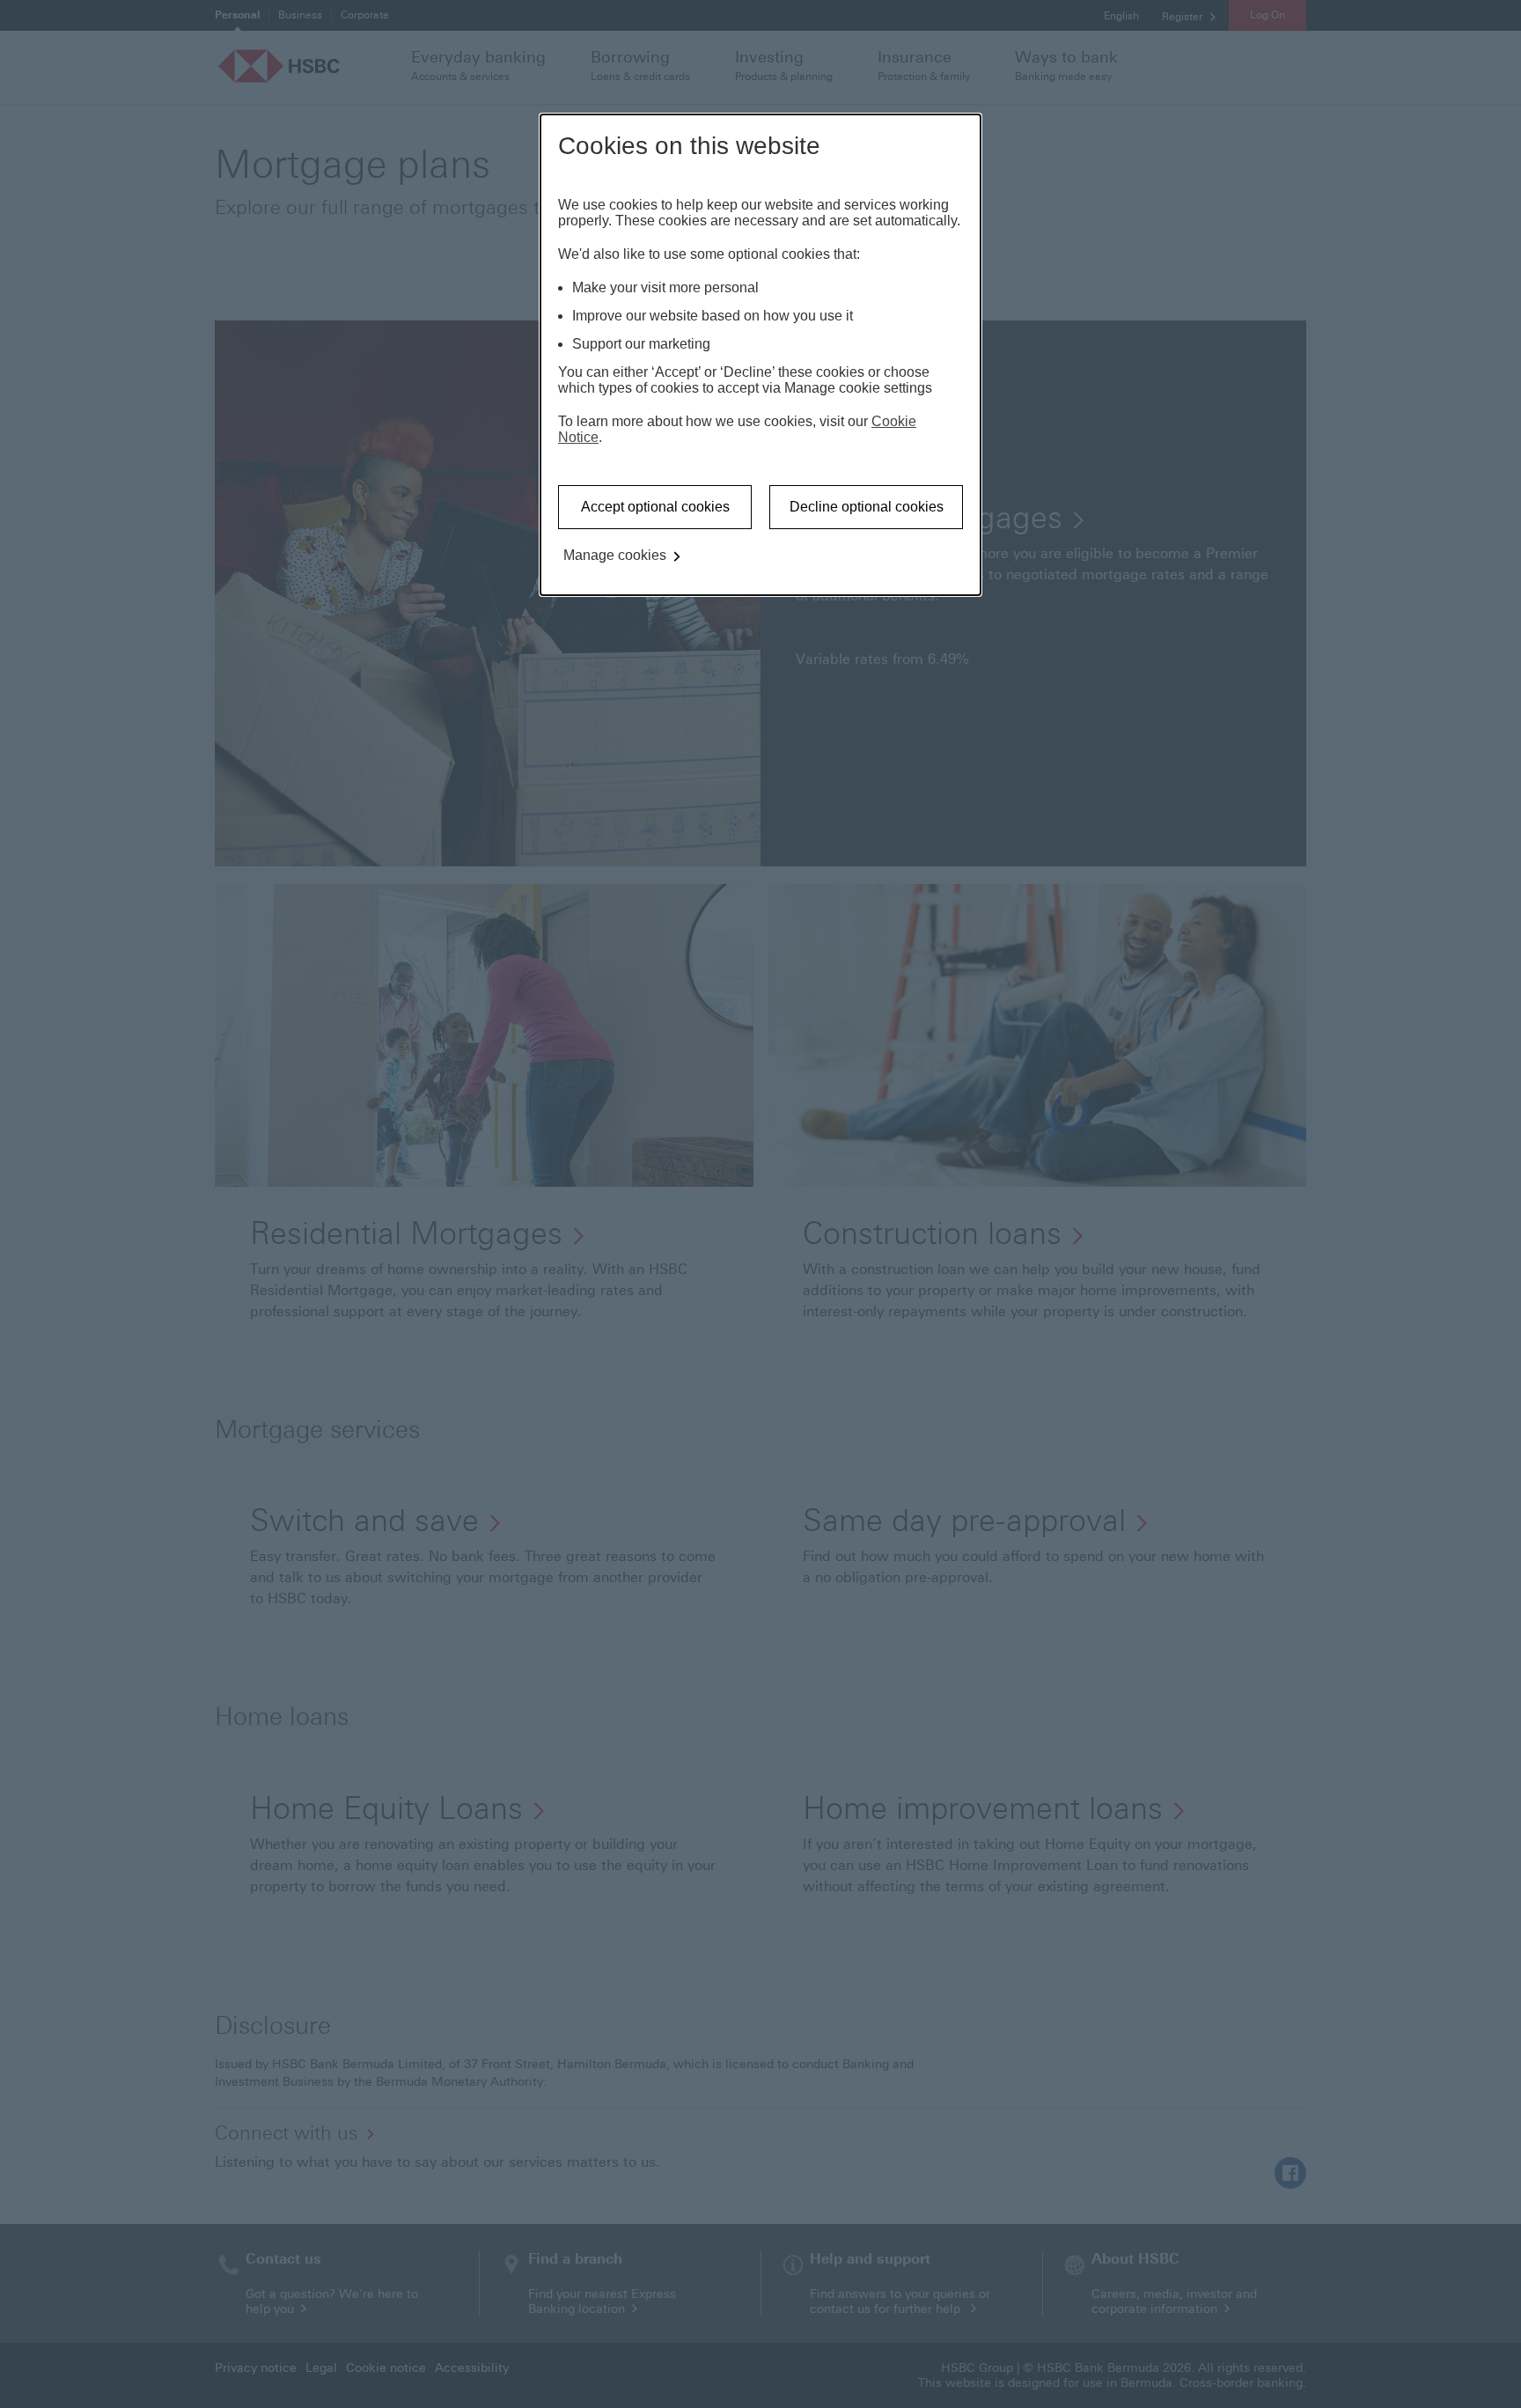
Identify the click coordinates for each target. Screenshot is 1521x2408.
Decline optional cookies (867, 507)
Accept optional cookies (655, 507)
